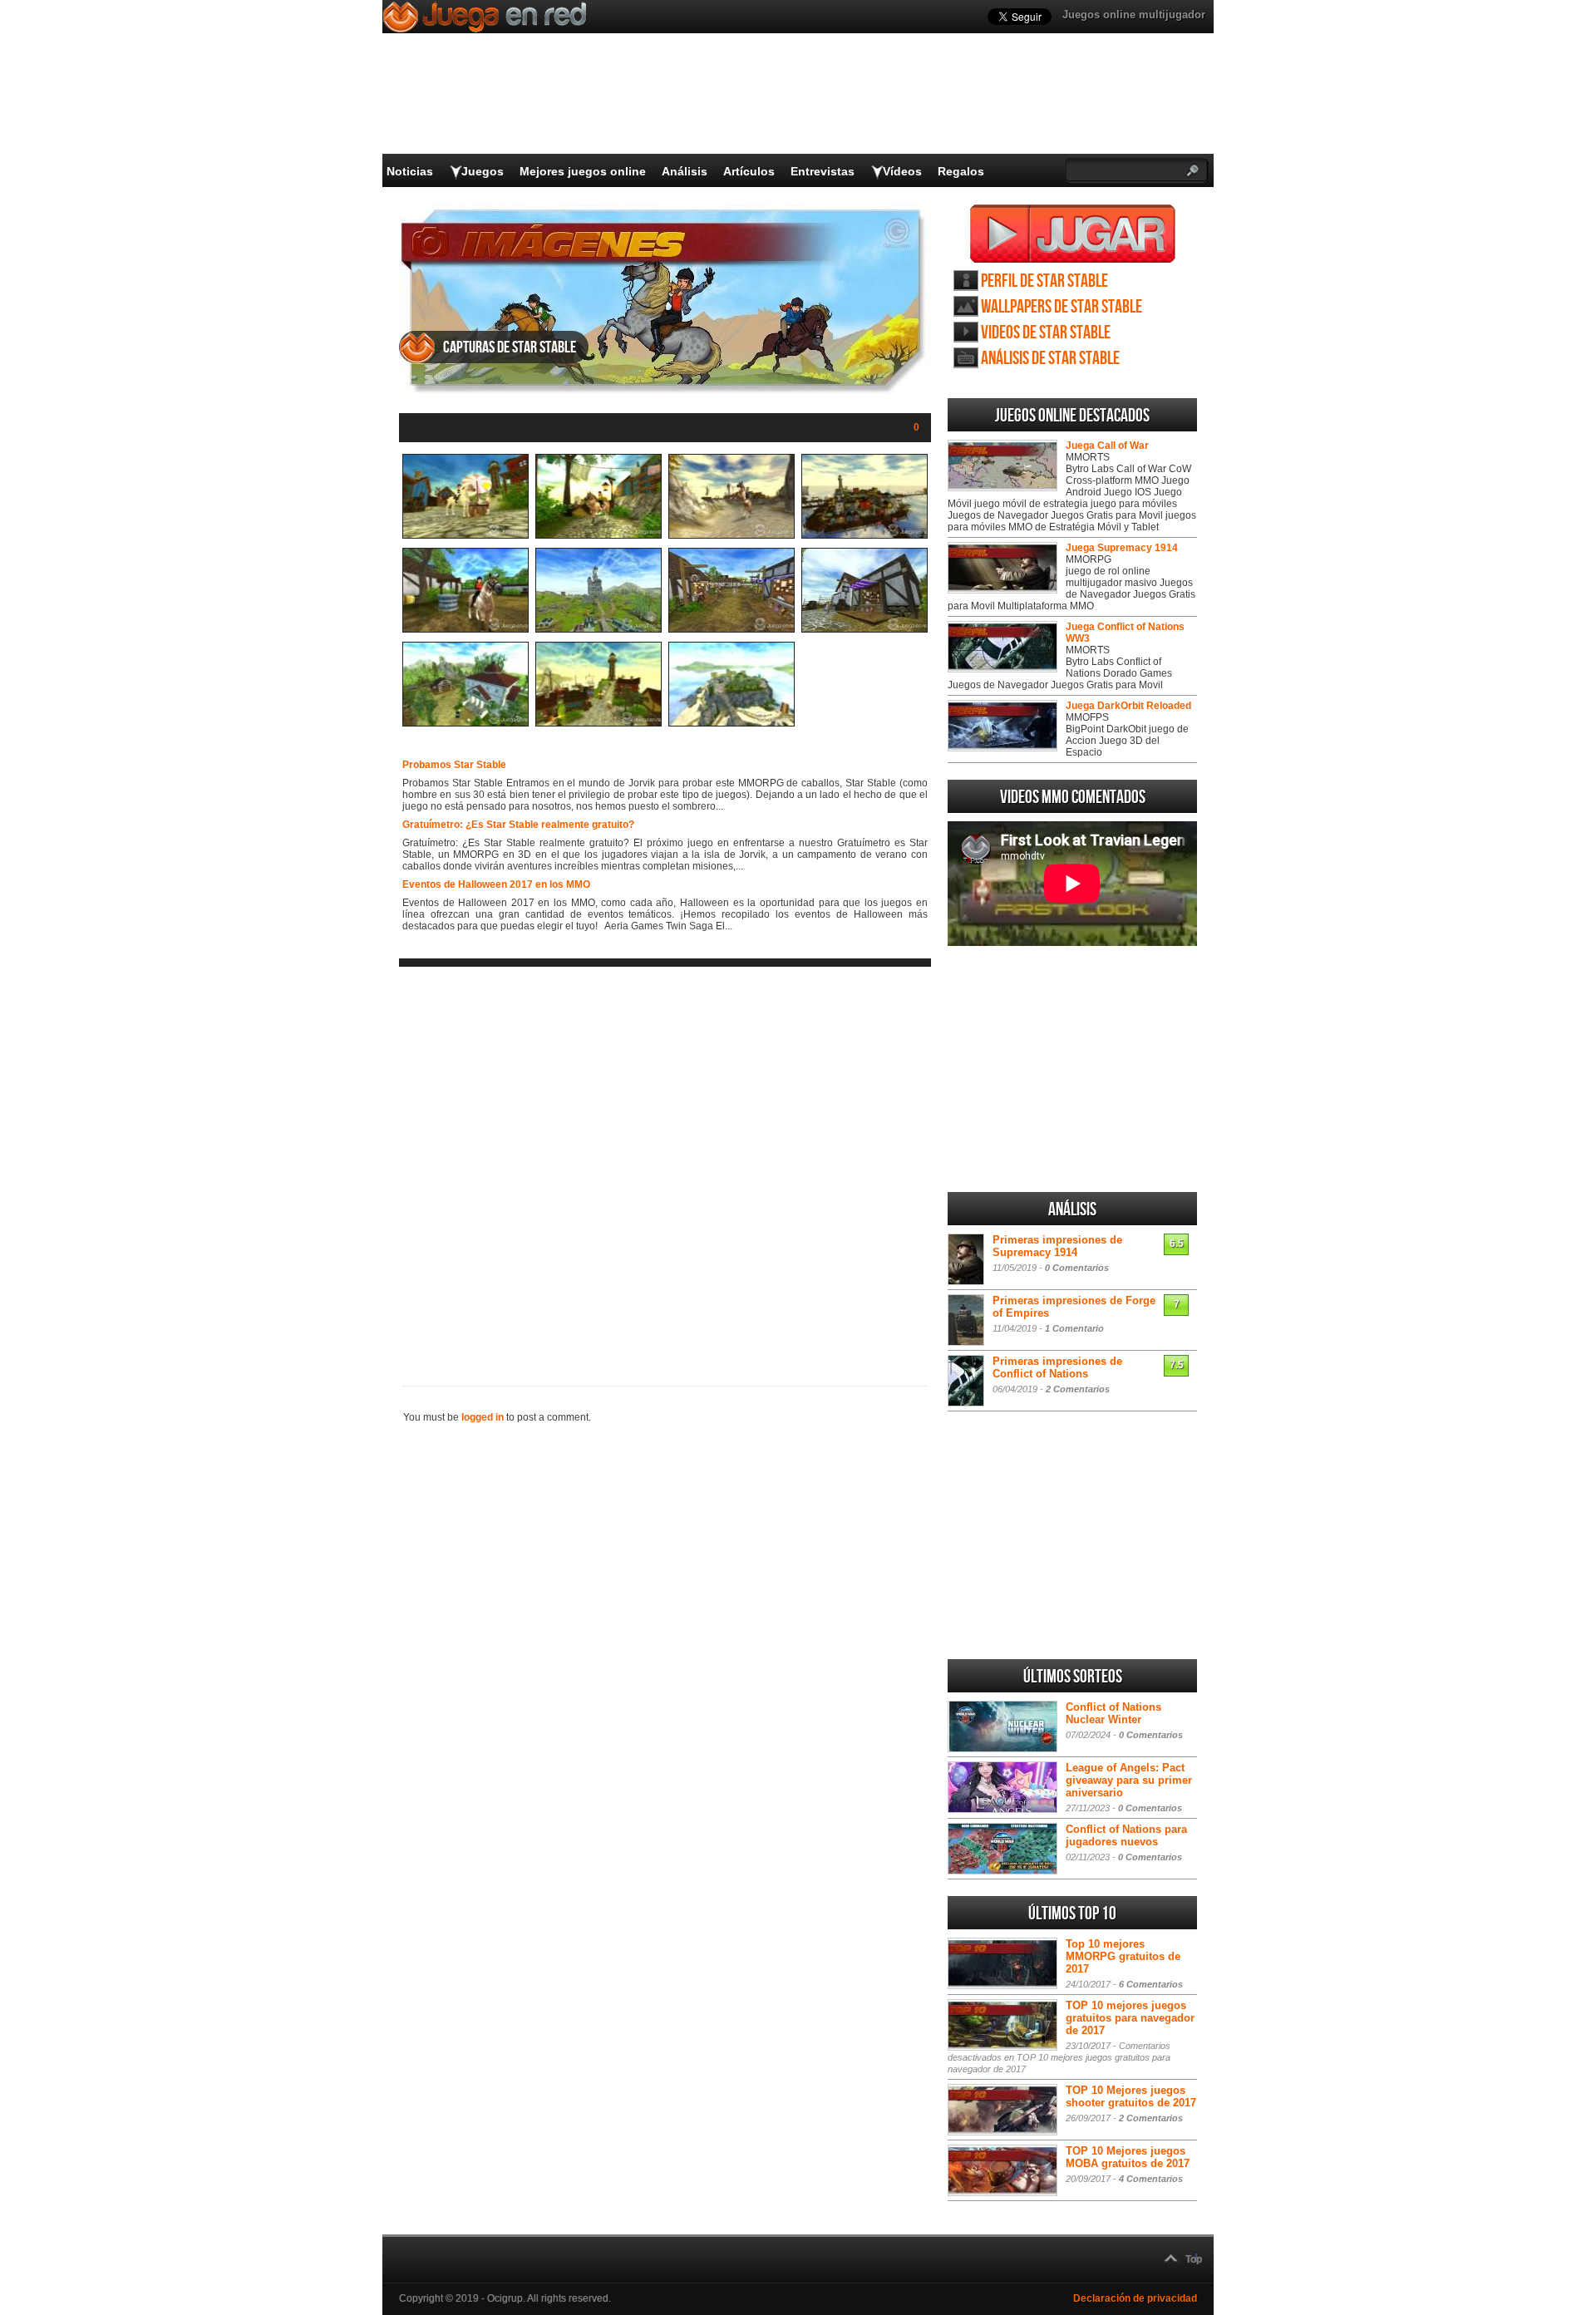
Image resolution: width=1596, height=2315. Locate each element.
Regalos (961, 171)
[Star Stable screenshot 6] (598, 629)
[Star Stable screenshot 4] (864, 535)
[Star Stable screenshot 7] (731, 629)
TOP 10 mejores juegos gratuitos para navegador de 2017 (1130, 2018)
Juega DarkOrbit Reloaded (1128, 706)
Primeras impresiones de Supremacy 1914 (1057, 1246)
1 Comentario (1074, 1328)
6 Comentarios (1151, 1984)
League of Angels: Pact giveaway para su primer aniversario (1129, 1780)
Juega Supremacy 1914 (1122, 548)
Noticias (410, 171)
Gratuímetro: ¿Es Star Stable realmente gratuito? (518, 825)
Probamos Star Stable (454, 765)
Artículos (749, 171)
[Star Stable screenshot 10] (598, 723)
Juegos (483, 171)
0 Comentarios (1077, 1268)
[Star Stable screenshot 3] (731, 535)
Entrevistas (823, 171)
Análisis (685, 171)
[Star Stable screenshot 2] (598, 535)
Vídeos (902, 171)
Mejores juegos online (583, 171)
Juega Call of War (1107, 446)
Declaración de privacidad (1135, 2298)
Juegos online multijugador (1134, 15)
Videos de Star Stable (1046, 333)
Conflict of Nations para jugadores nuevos (1126, 1835)
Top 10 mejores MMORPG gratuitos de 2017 (1123, 1956)
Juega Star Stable (1073, 234)
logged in (483, 1417)
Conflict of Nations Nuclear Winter (1113, 1713)
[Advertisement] (665, 1163)
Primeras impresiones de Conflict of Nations (1057, 1367)
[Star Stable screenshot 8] (864, 629)
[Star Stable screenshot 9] (465, 723)
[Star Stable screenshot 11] (731, 723)
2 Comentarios (1078, 1389)
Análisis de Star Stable (1050, 359)
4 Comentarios (1151, 2179)
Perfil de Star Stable (1044, 281)
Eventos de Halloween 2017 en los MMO (496, 884)
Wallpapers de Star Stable (1062, 307)
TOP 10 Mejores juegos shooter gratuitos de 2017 (1131, 2096)
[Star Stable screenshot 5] (465, 629)
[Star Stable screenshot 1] (465, 535)
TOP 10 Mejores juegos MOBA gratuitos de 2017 (1128, 2157)
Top (1194, 2259)
